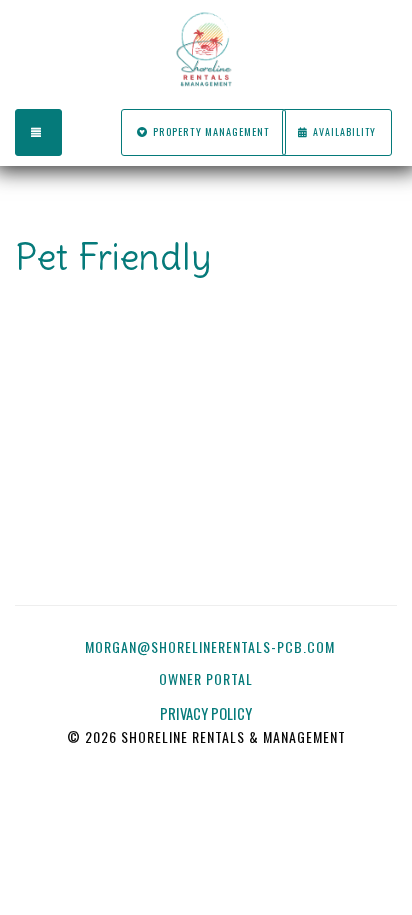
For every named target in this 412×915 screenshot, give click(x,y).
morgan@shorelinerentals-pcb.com (210, 646)
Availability (344, 131)
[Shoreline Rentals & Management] (206, 50)
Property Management (211, 131)
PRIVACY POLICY (206, 713)
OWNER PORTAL (208, 678)
